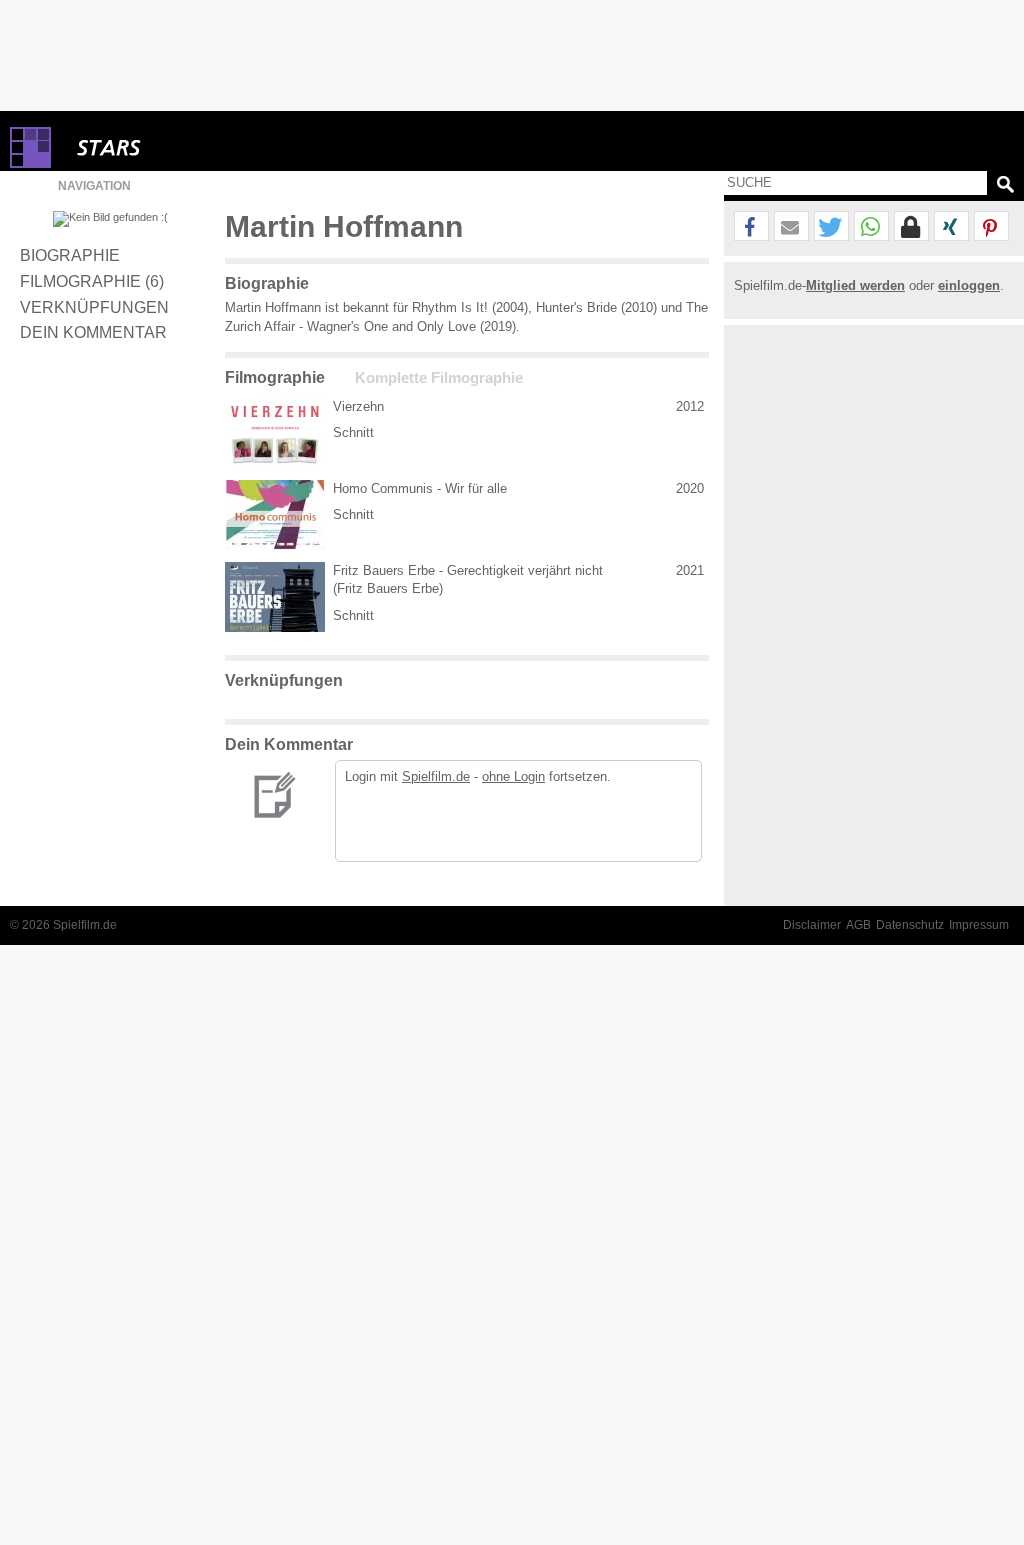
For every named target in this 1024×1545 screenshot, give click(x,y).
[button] (751, 227)
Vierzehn (358, 406)
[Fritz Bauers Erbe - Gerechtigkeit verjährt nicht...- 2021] (275, 597)
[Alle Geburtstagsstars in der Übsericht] (180, 147)
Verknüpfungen (94, 307)
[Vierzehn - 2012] (275, 433)
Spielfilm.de (436, 776)
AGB (858, 925)
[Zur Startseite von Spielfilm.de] (30, 163)
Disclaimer (812, 925)
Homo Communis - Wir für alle (420, 488)
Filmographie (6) (92, 281)
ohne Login (513, 776)
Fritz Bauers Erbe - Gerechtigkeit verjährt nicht (468, 570)
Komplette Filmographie (439, 378)
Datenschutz (910, 925)
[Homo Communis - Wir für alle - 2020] (275, 515)
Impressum (979, 925)
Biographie (70, 255)
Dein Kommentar (93, 332)
